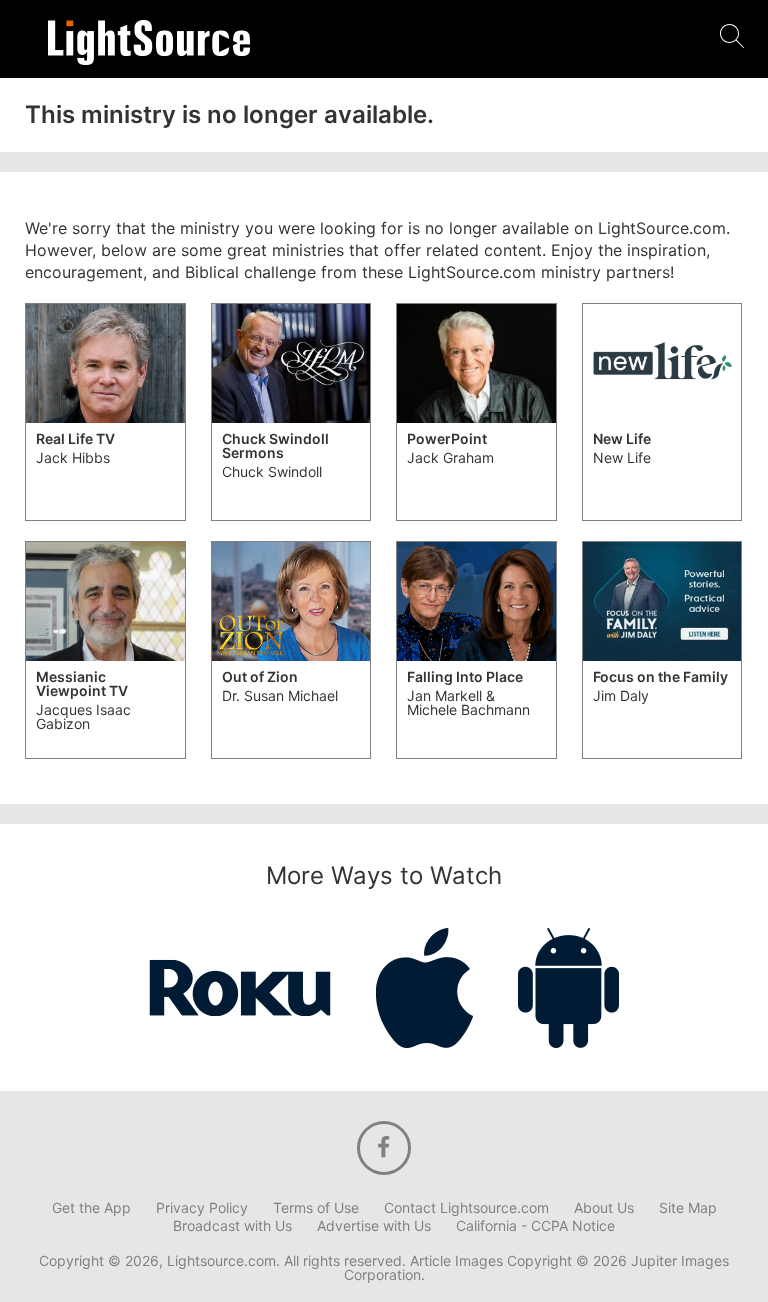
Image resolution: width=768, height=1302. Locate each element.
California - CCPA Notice (535, 1226)
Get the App (91, 1208)
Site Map (688, 1208)
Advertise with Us (374, 1226)
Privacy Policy (202, 1208)
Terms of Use (316, 1208)
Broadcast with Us (232, 1226)
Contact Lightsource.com (466, 1208)
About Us (604, 1208)
